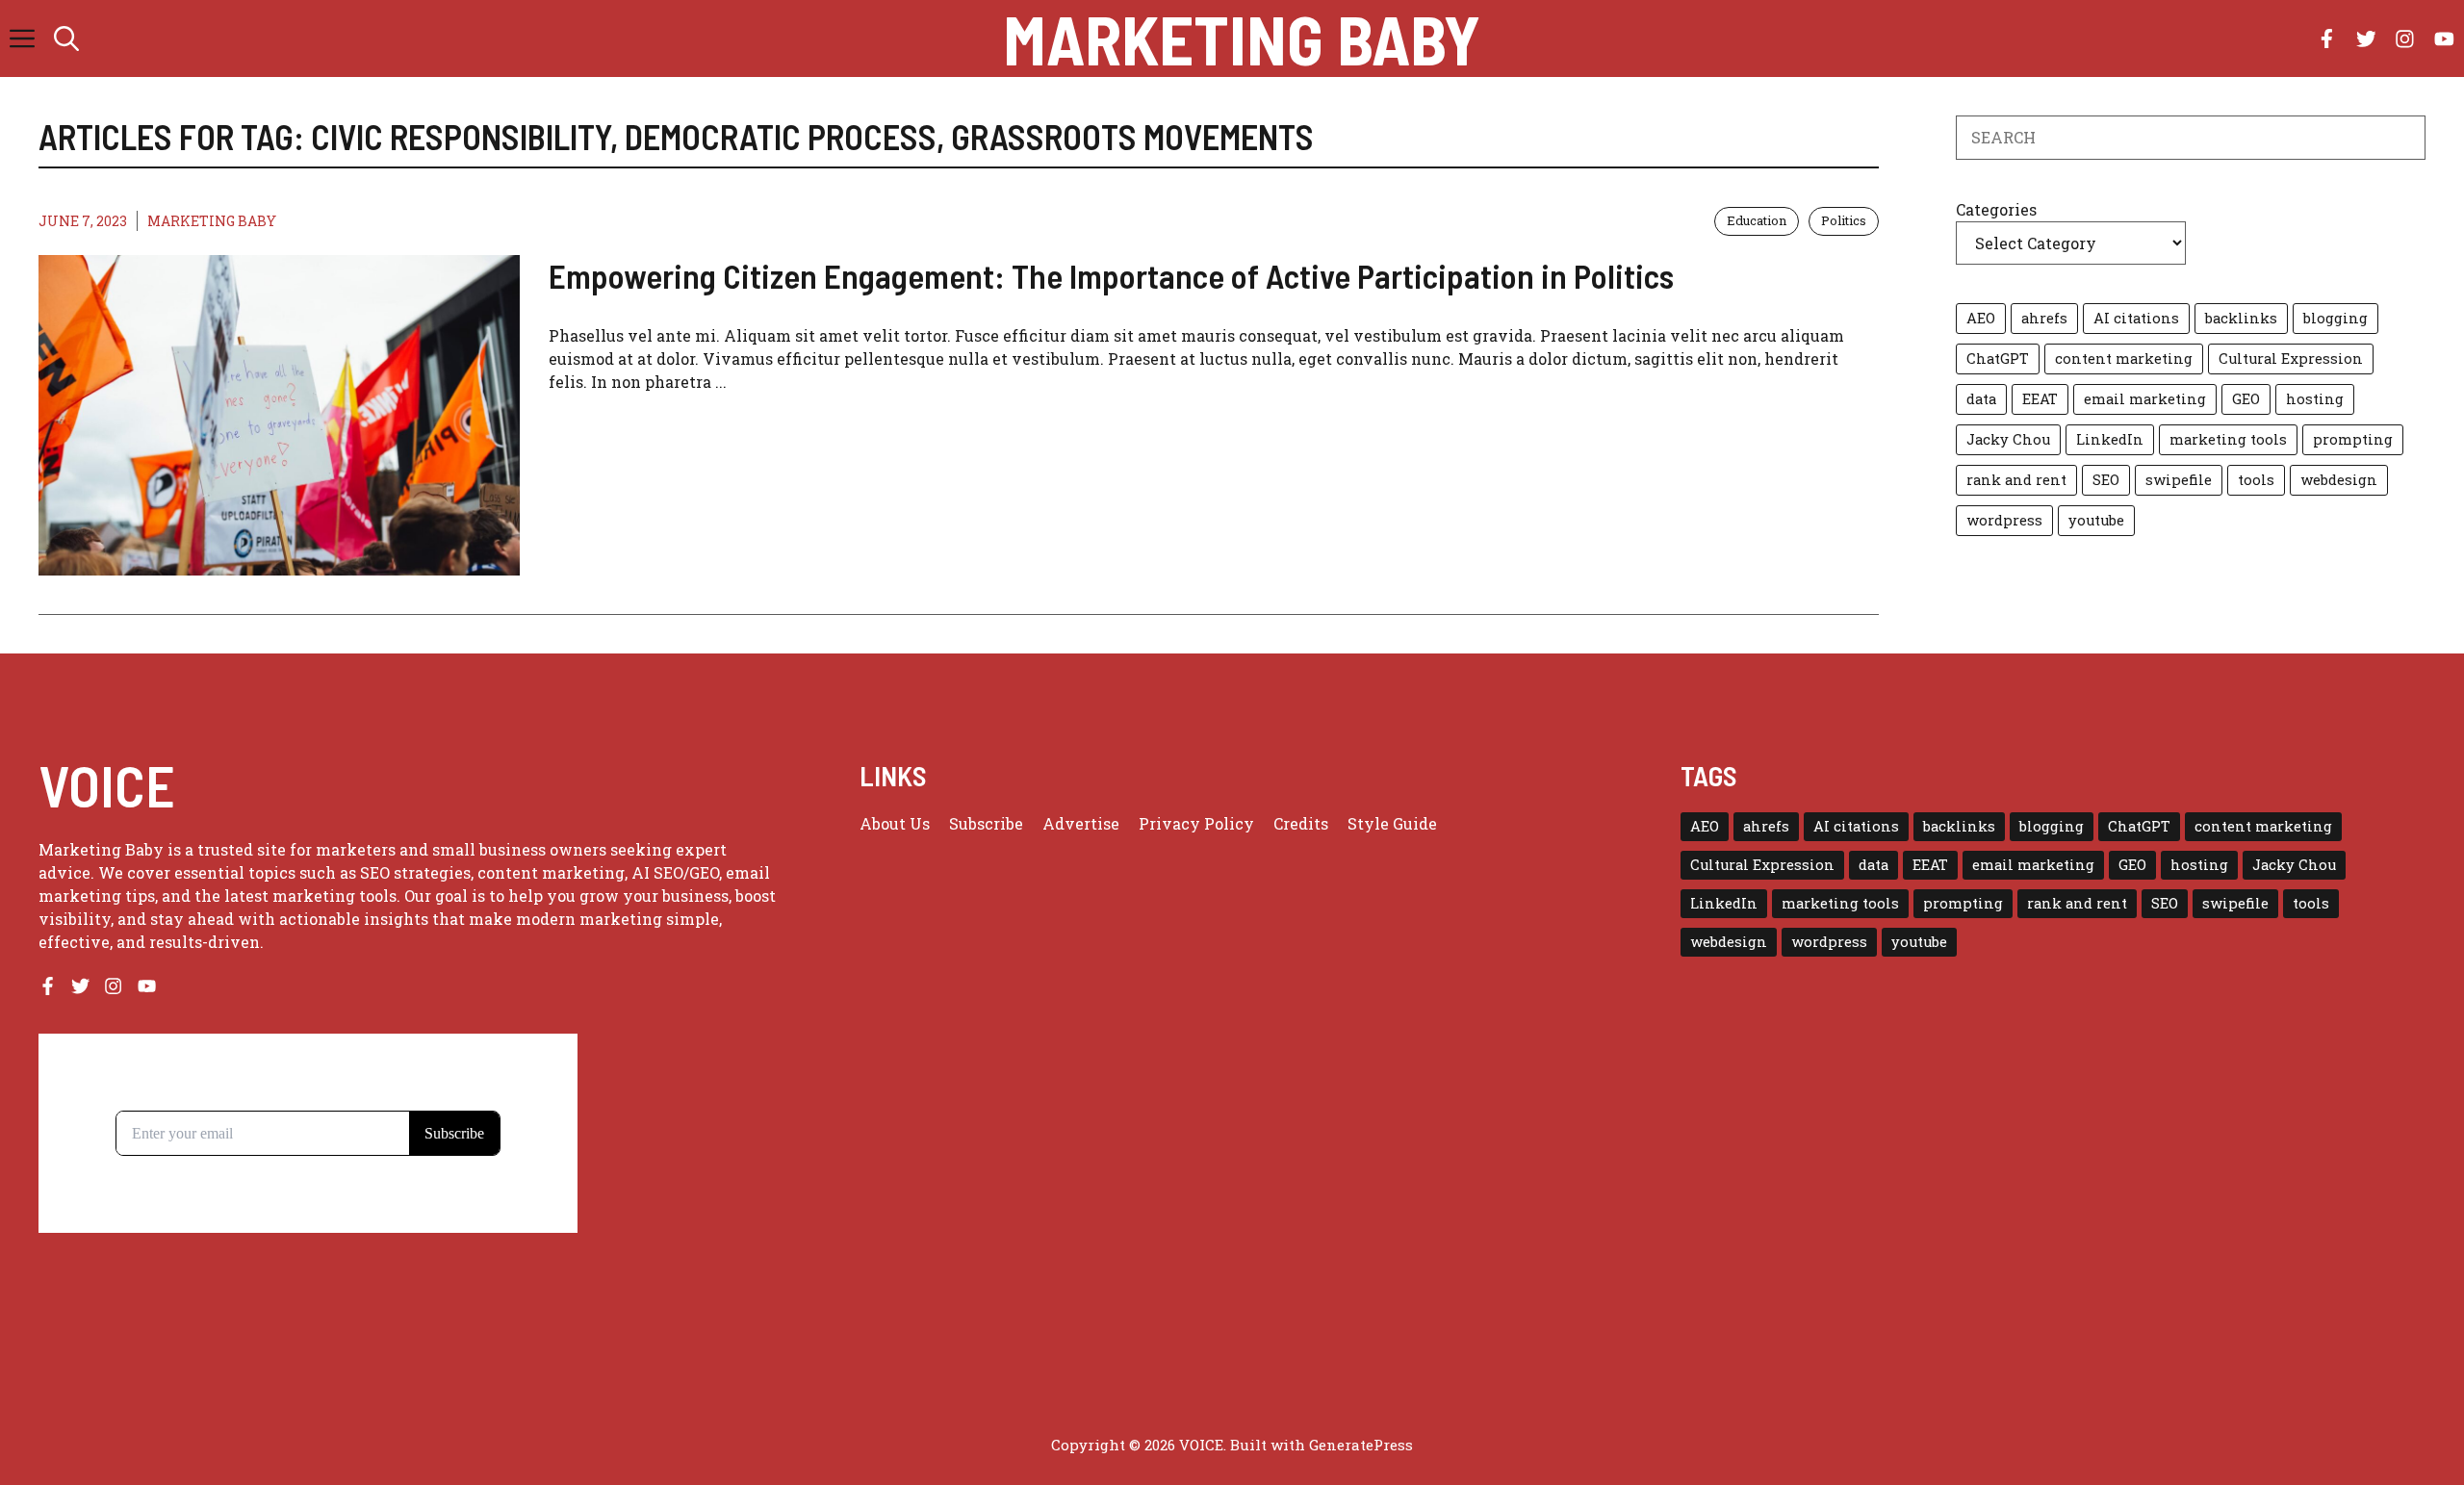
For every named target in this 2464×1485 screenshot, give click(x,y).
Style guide (1392, 823)
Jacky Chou (2008, 439)
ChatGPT (1998, 358)
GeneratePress (1361, 1445)
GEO (2246, 399)
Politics (1844, 220)
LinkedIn (2110, 439)
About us (895, 823)
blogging (2336, 318)
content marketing (2124, 358)
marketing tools (2228, 439)
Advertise (1081, 823)
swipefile (2179, 480)
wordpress (2004, 520)
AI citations (2136, 318)
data (1981, 399)
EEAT (2040, 399)
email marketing (2145, 399)
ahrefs (2044, 318)
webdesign (2339, 480)
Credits (1301, 823)
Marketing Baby (1242, 38)
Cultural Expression (2291, 358)
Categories (1996, 209)
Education (1757, 220)
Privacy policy (1196, 823)
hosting (2315, 399)
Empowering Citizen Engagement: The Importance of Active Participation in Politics (1111, 275)
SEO (2106, 480)
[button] (66, 38)
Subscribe (986, 823)
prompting (2353, 439)
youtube (2096, 520)
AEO (1981, 318)
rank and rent (2016, 480)
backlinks (2241, 318)
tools (2256, 480)
